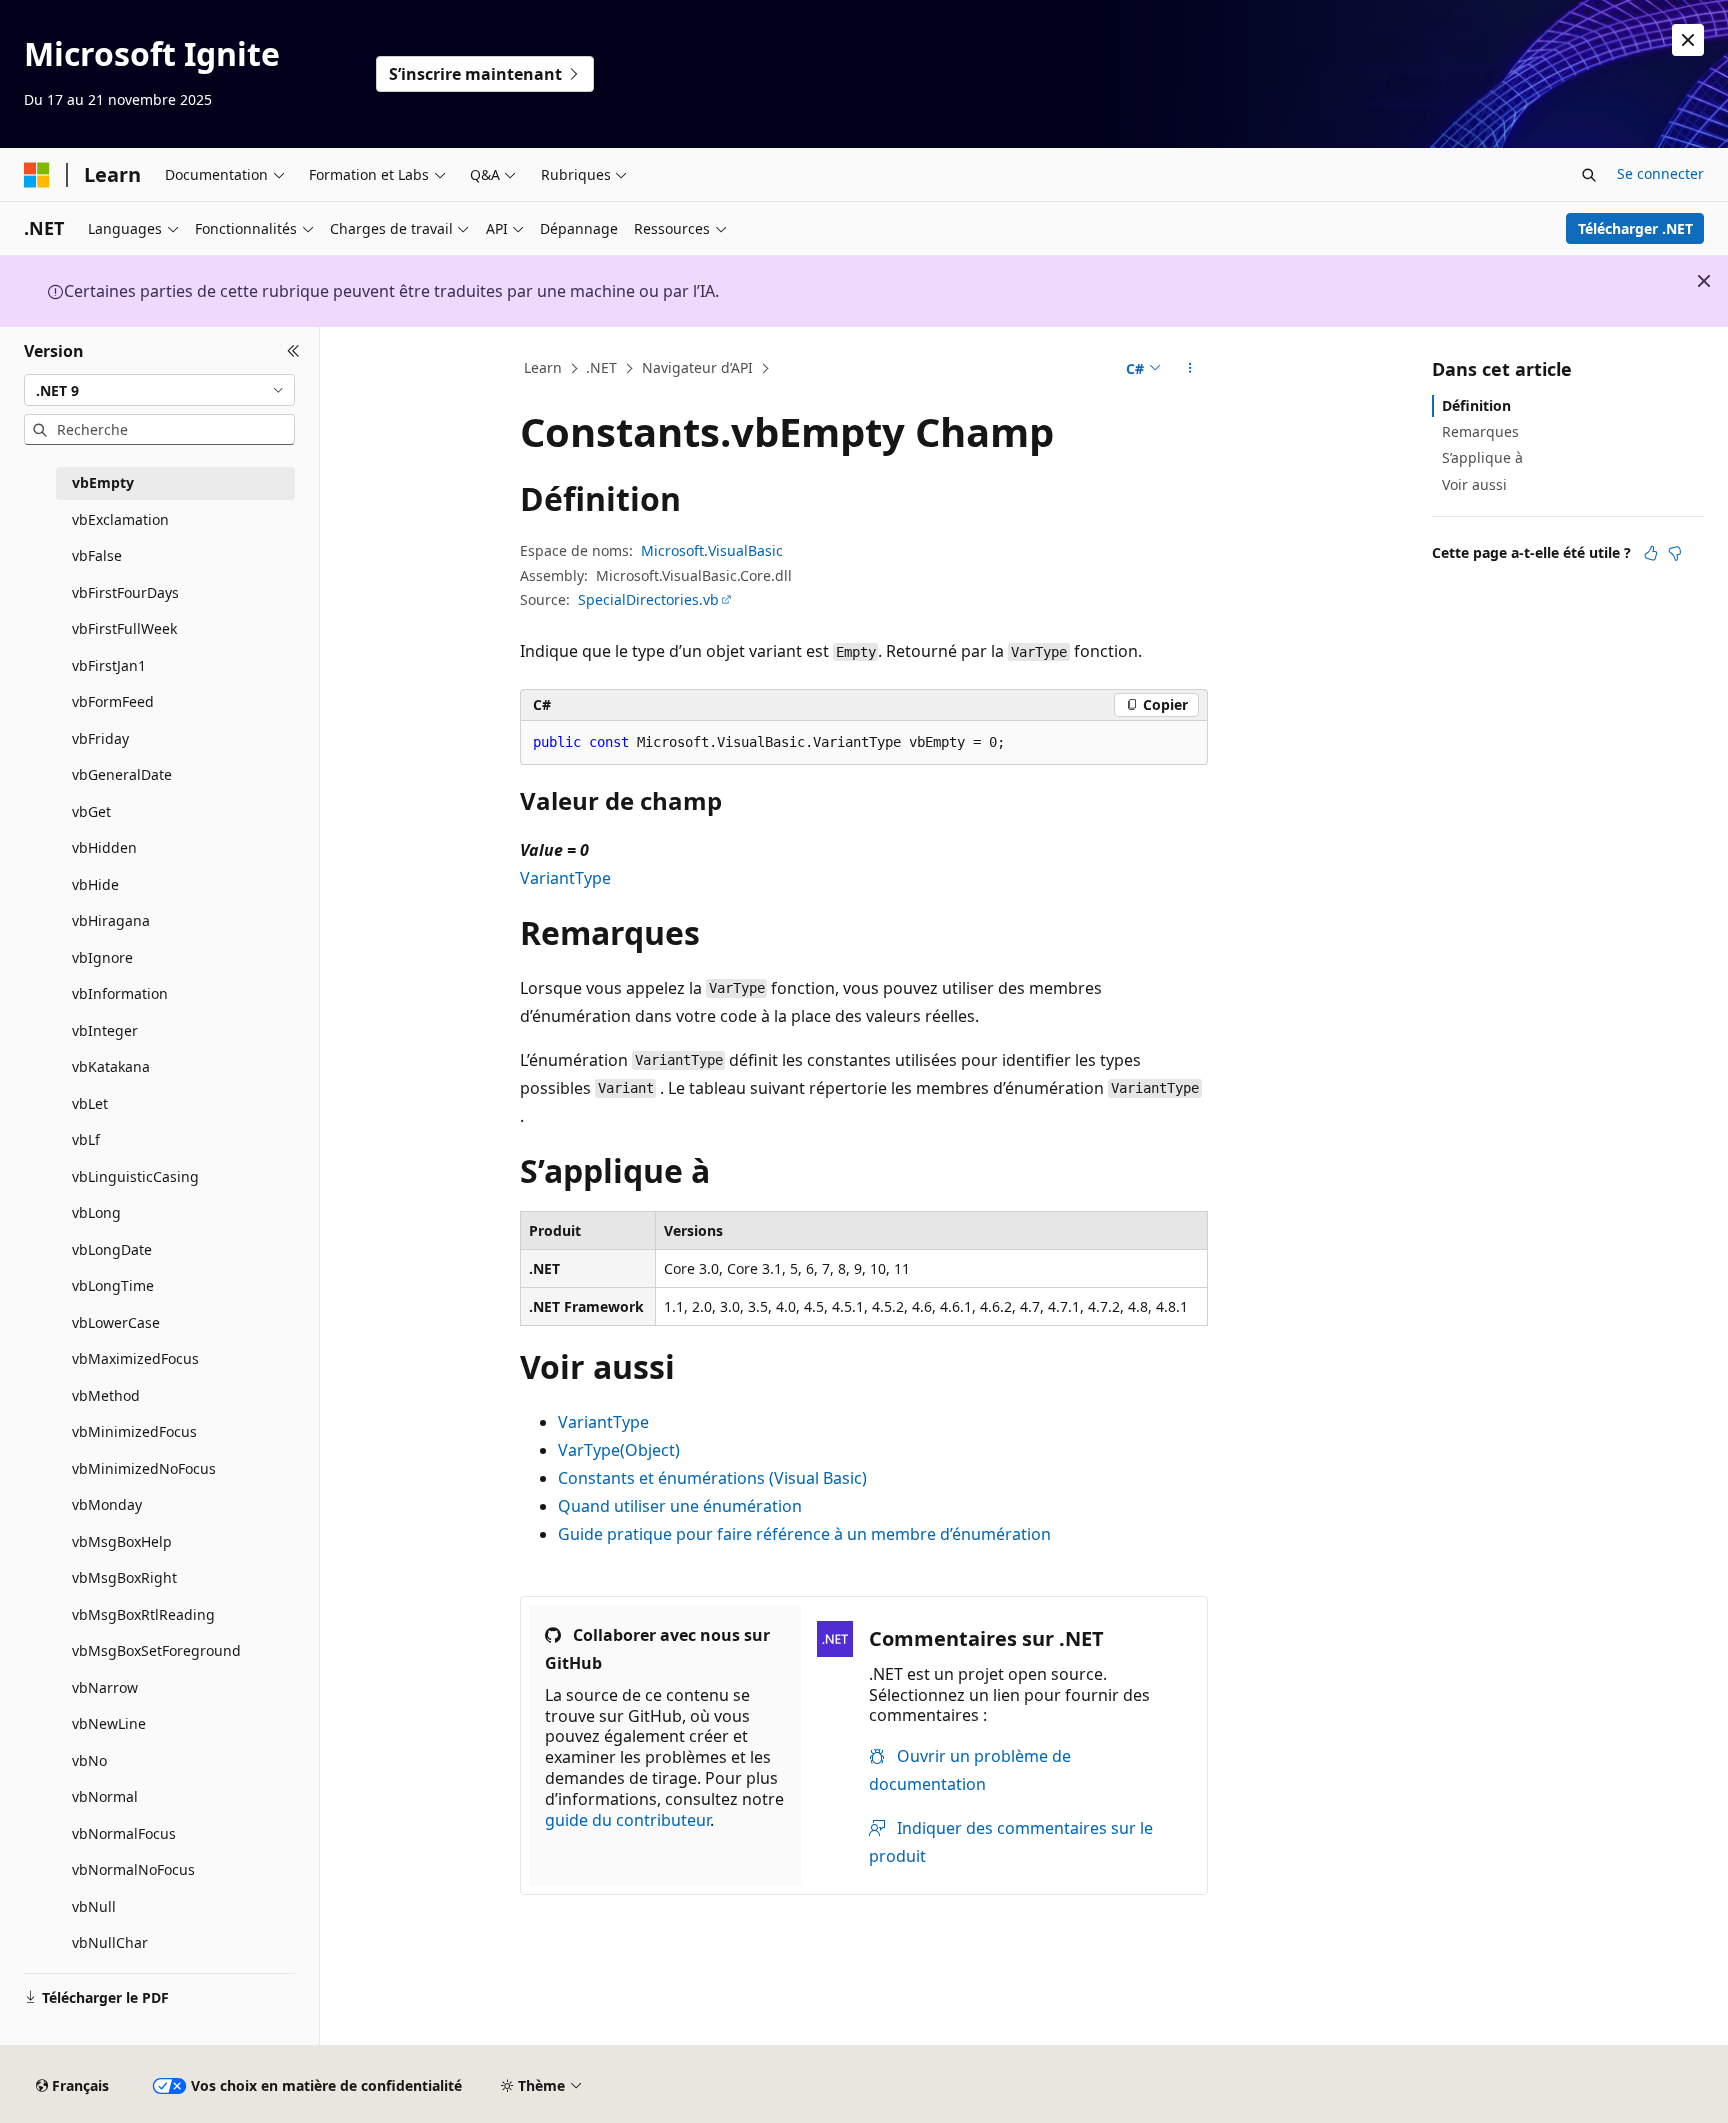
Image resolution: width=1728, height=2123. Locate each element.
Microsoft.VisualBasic (712, 550)
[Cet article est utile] (1651, 553)
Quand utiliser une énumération (680, 1506)
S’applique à (1482, 457)
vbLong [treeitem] (96, 1212)
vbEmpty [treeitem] (103, 482)
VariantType (565, 878)
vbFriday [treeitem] (100, 738)
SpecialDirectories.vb (648, 599)
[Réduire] (293, 351)
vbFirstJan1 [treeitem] (109, 665)
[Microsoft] (37, 175)
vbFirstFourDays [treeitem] (125, 592)
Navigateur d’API (697, 367)
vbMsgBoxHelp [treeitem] (122, 1541)
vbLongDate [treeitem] (112, 1249)
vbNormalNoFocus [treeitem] (133, 1869)
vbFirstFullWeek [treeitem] (124, 628)
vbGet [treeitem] (91, 811)
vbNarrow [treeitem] (105, 1687)
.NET (601, 367)
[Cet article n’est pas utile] (1675, 553)
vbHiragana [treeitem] (111, 920)
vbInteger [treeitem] (105, 1030)
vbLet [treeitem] (90, 1103)
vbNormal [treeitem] (105, 1796)
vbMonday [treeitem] (107, 1504)
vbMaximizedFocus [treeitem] (135, 1358)
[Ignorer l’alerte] (1688, 40)
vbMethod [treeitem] (106, 1395)
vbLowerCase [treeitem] (116, 1322)
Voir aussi (1474, 484)
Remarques (1480, 431)
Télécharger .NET (1635, 228)
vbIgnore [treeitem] (102, 957)
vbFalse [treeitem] (97, 555)
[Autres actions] (1190, 369)
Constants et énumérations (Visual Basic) (712, 1478)
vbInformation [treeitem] (120, 993)
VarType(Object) (619, 1450)
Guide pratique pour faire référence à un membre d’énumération (804, 1534)
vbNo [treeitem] (89, 1760)
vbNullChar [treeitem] (110, 1942)
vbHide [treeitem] (95, 884)
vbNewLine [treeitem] (109, 1723)
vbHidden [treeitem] (104, 847)
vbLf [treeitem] (86, 1139)
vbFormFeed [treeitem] (113, 701)
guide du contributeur (627, 1820)
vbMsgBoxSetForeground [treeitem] (156, 1650)
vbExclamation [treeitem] (120, 519)
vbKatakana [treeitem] (111, 1066)
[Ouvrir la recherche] (1589, 175)
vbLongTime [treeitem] (113, 1285)
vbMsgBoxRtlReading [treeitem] (143, 1614)
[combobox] (159, 390)
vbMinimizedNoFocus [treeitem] (144, 1468)
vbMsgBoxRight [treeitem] (124, 1577)
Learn (543, 367)
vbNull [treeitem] (94, 1906)
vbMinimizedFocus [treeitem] (134, 1431)
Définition (1476, 405)
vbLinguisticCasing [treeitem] (135, 1176)
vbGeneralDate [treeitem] (122, 774)
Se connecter (1660, 173)
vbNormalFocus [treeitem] (124, 1833)
